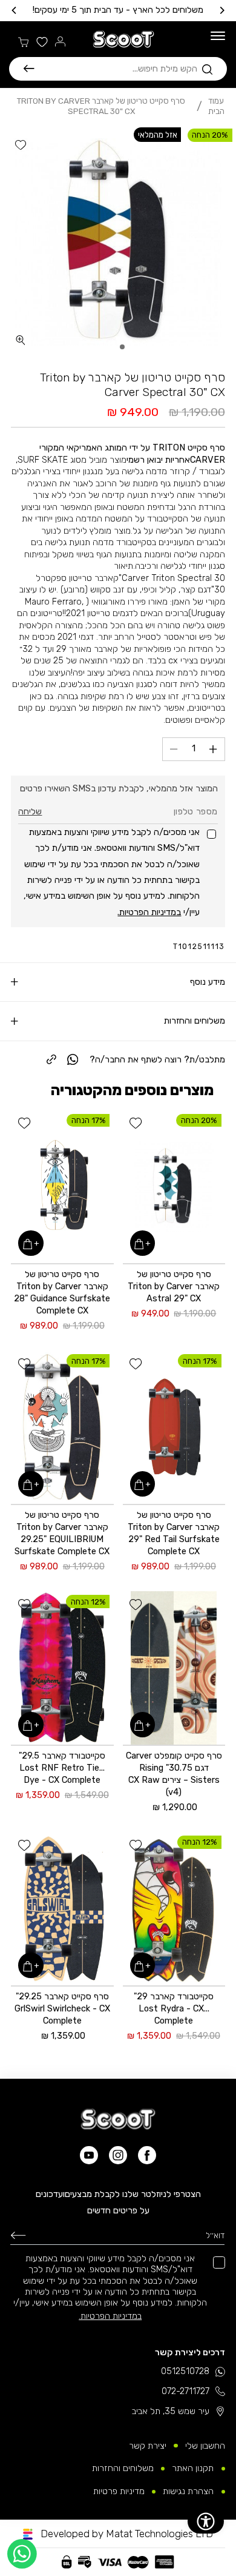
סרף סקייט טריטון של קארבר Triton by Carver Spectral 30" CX (101, 106)
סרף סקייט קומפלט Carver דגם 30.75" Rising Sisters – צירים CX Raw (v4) (174, 1774)
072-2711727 (185, 2391)
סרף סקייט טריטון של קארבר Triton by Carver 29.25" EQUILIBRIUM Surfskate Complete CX (62, 1533)
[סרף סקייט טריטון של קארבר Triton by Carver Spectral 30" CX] (118, 242)
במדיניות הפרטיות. (149, 912)
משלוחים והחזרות (123, 2468)
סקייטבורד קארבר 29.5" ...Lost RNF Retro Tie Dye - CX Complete (62, 1768)
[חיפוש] (29, 69)
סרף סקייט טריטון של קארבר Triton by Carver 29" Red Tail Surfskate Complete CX (174, 1533)
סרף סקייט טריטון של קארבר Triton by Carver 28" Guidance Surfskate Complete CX (62, 1292)
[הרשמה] (18, 2235)
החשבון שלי (205, 2446)
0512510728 (185, 2371)
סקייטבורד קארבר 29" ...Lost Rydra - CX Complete (174, 2008)
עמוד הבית (216, 106)
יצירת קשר (148, 2446)
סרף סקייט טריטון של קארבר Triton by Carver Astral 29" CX (174, 1286)
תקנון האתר (193, 2468)
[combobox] (116, 69)
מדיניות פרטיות (119, 2491)
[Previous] (221, 10)
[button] (118, 69)
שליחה (30, 811)
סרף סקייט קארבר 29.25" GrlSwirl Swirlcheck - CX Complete (62, 2008)
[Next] (15, 10)
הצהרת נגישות (188, 2491)
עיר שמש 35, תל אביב (171, 2411)
